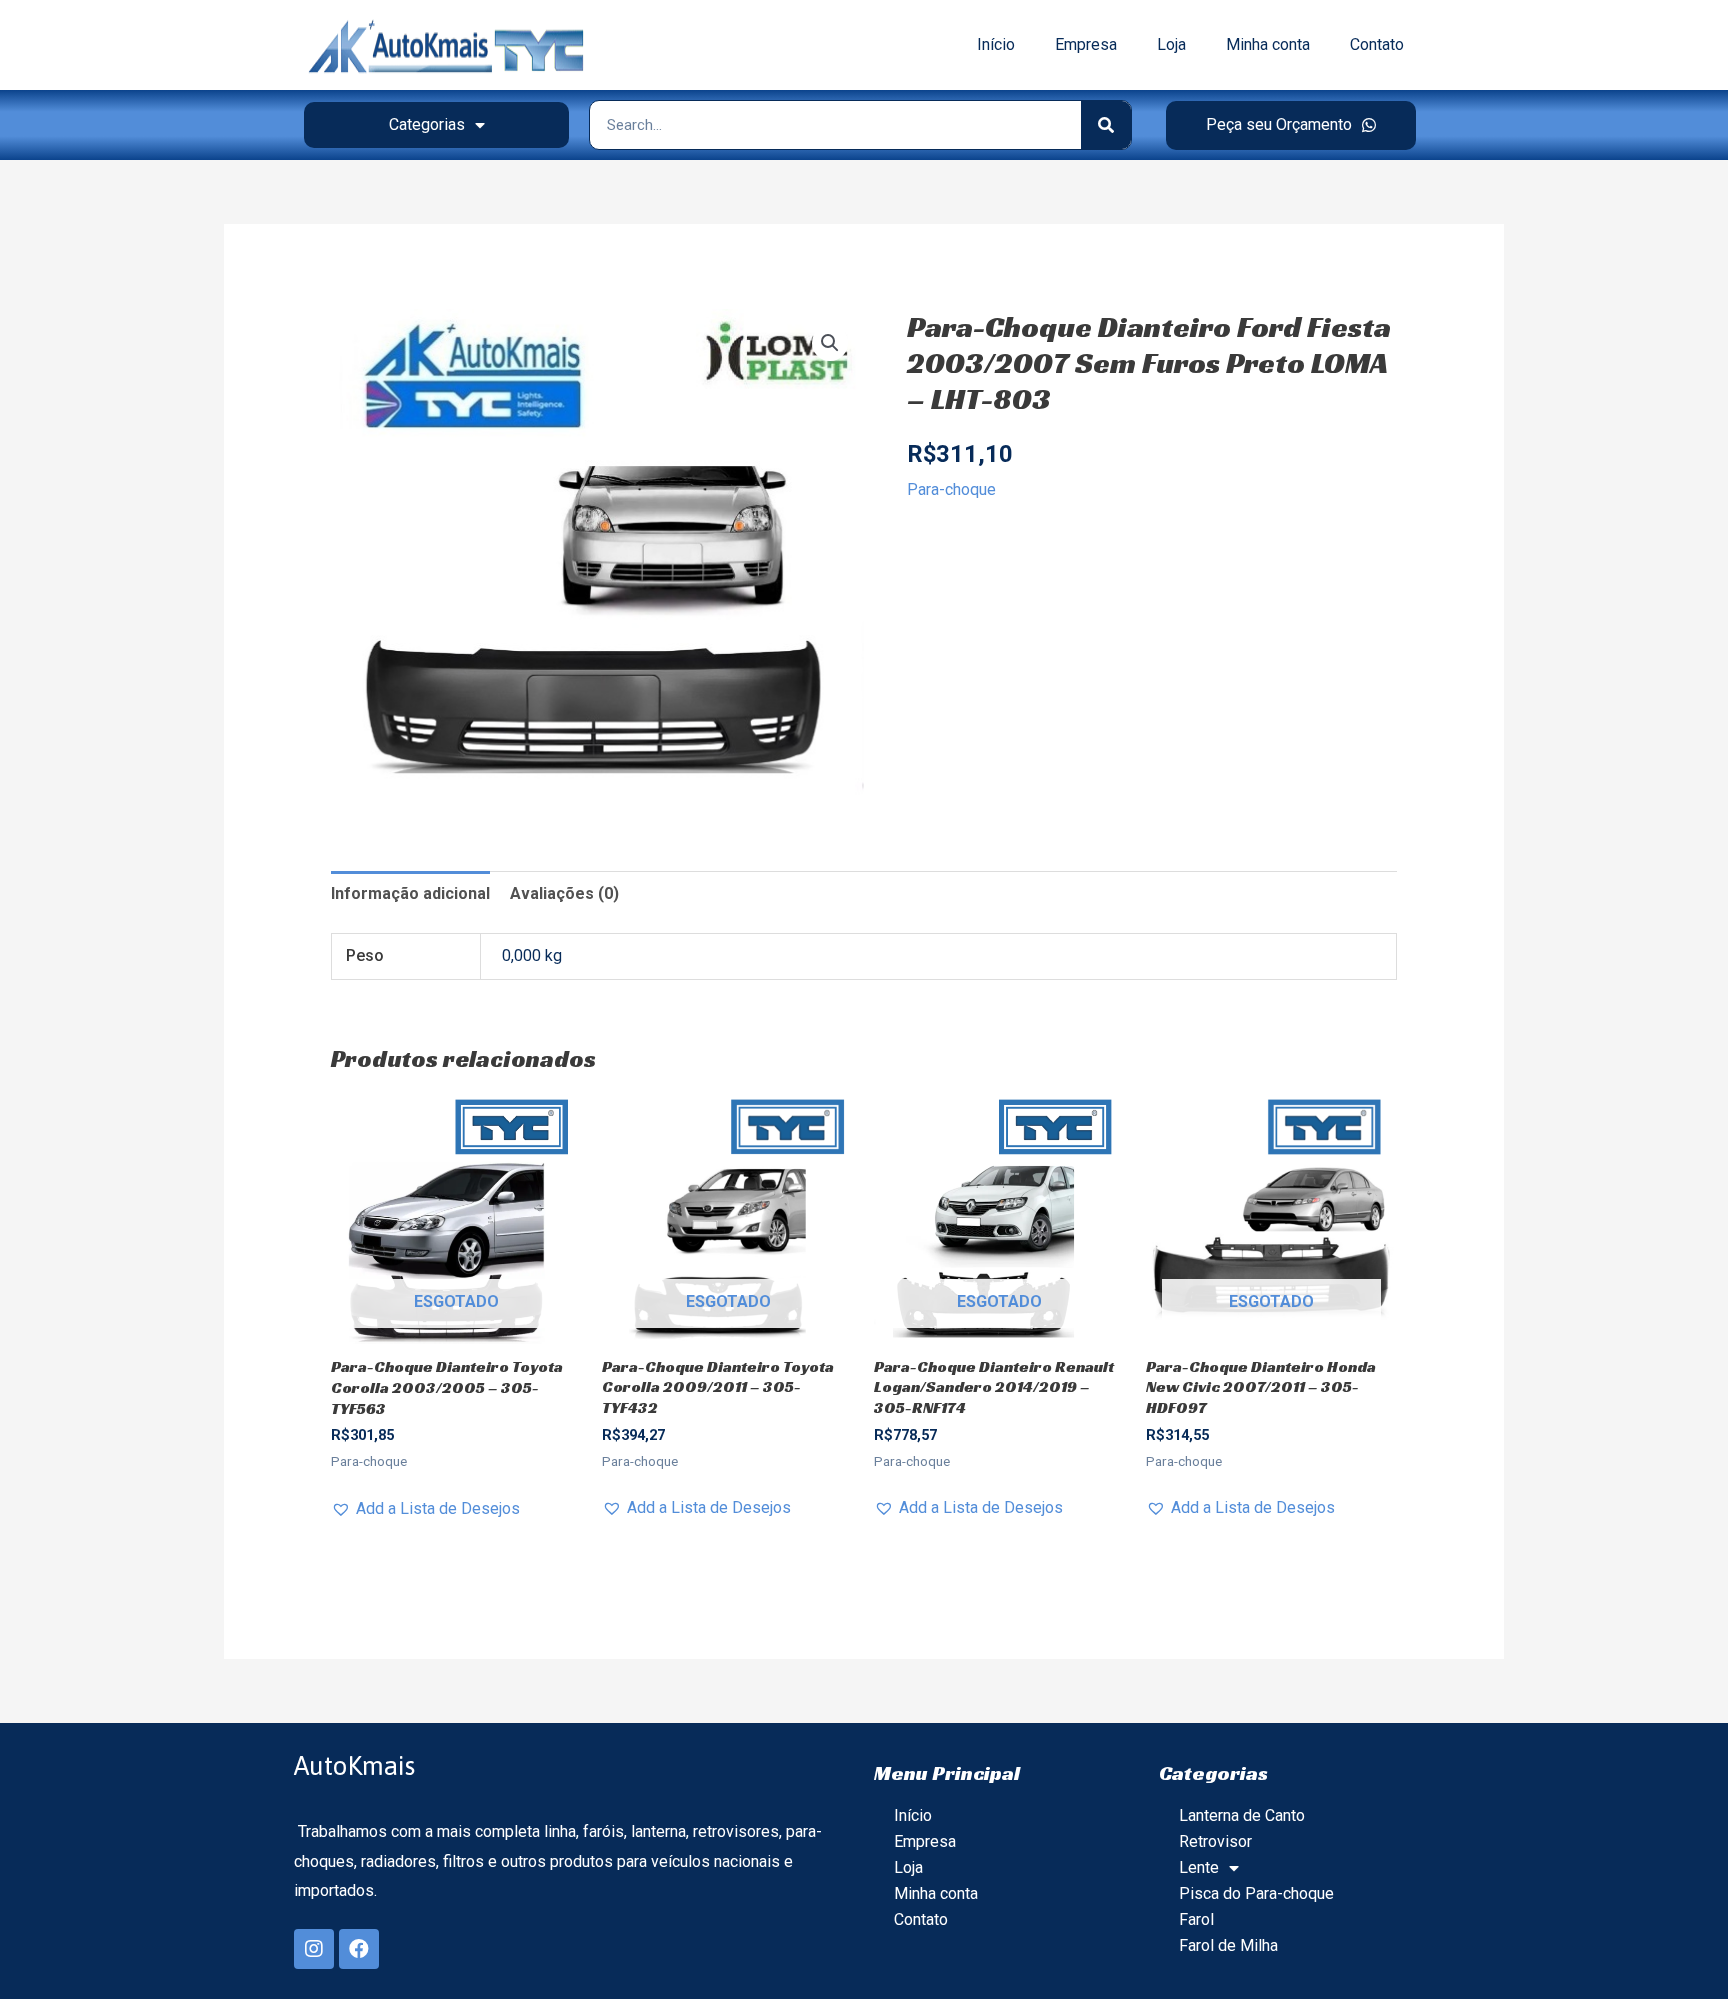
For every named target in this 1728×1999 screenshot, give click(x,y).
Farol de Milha (1228, 1945)
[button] (1291, 125)
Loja (1171, 44)
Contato (1377, 44)
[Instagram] (314, 1949)
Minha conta (1268, 44)
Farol (1196, 1919)
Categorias (427, 124)
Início (996, 44)
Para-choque (951, 489)
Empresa (1086, 44)
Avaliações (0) (564, 893)
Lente (1199, 1867)
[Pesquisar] (1106, 125)
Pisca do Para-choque (1256, 1893)
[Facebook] (359, 1949)
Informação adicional (410, 893)
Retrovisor (1215, 1841)
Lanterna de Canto (1242, 1815)
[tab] (410, 894)
